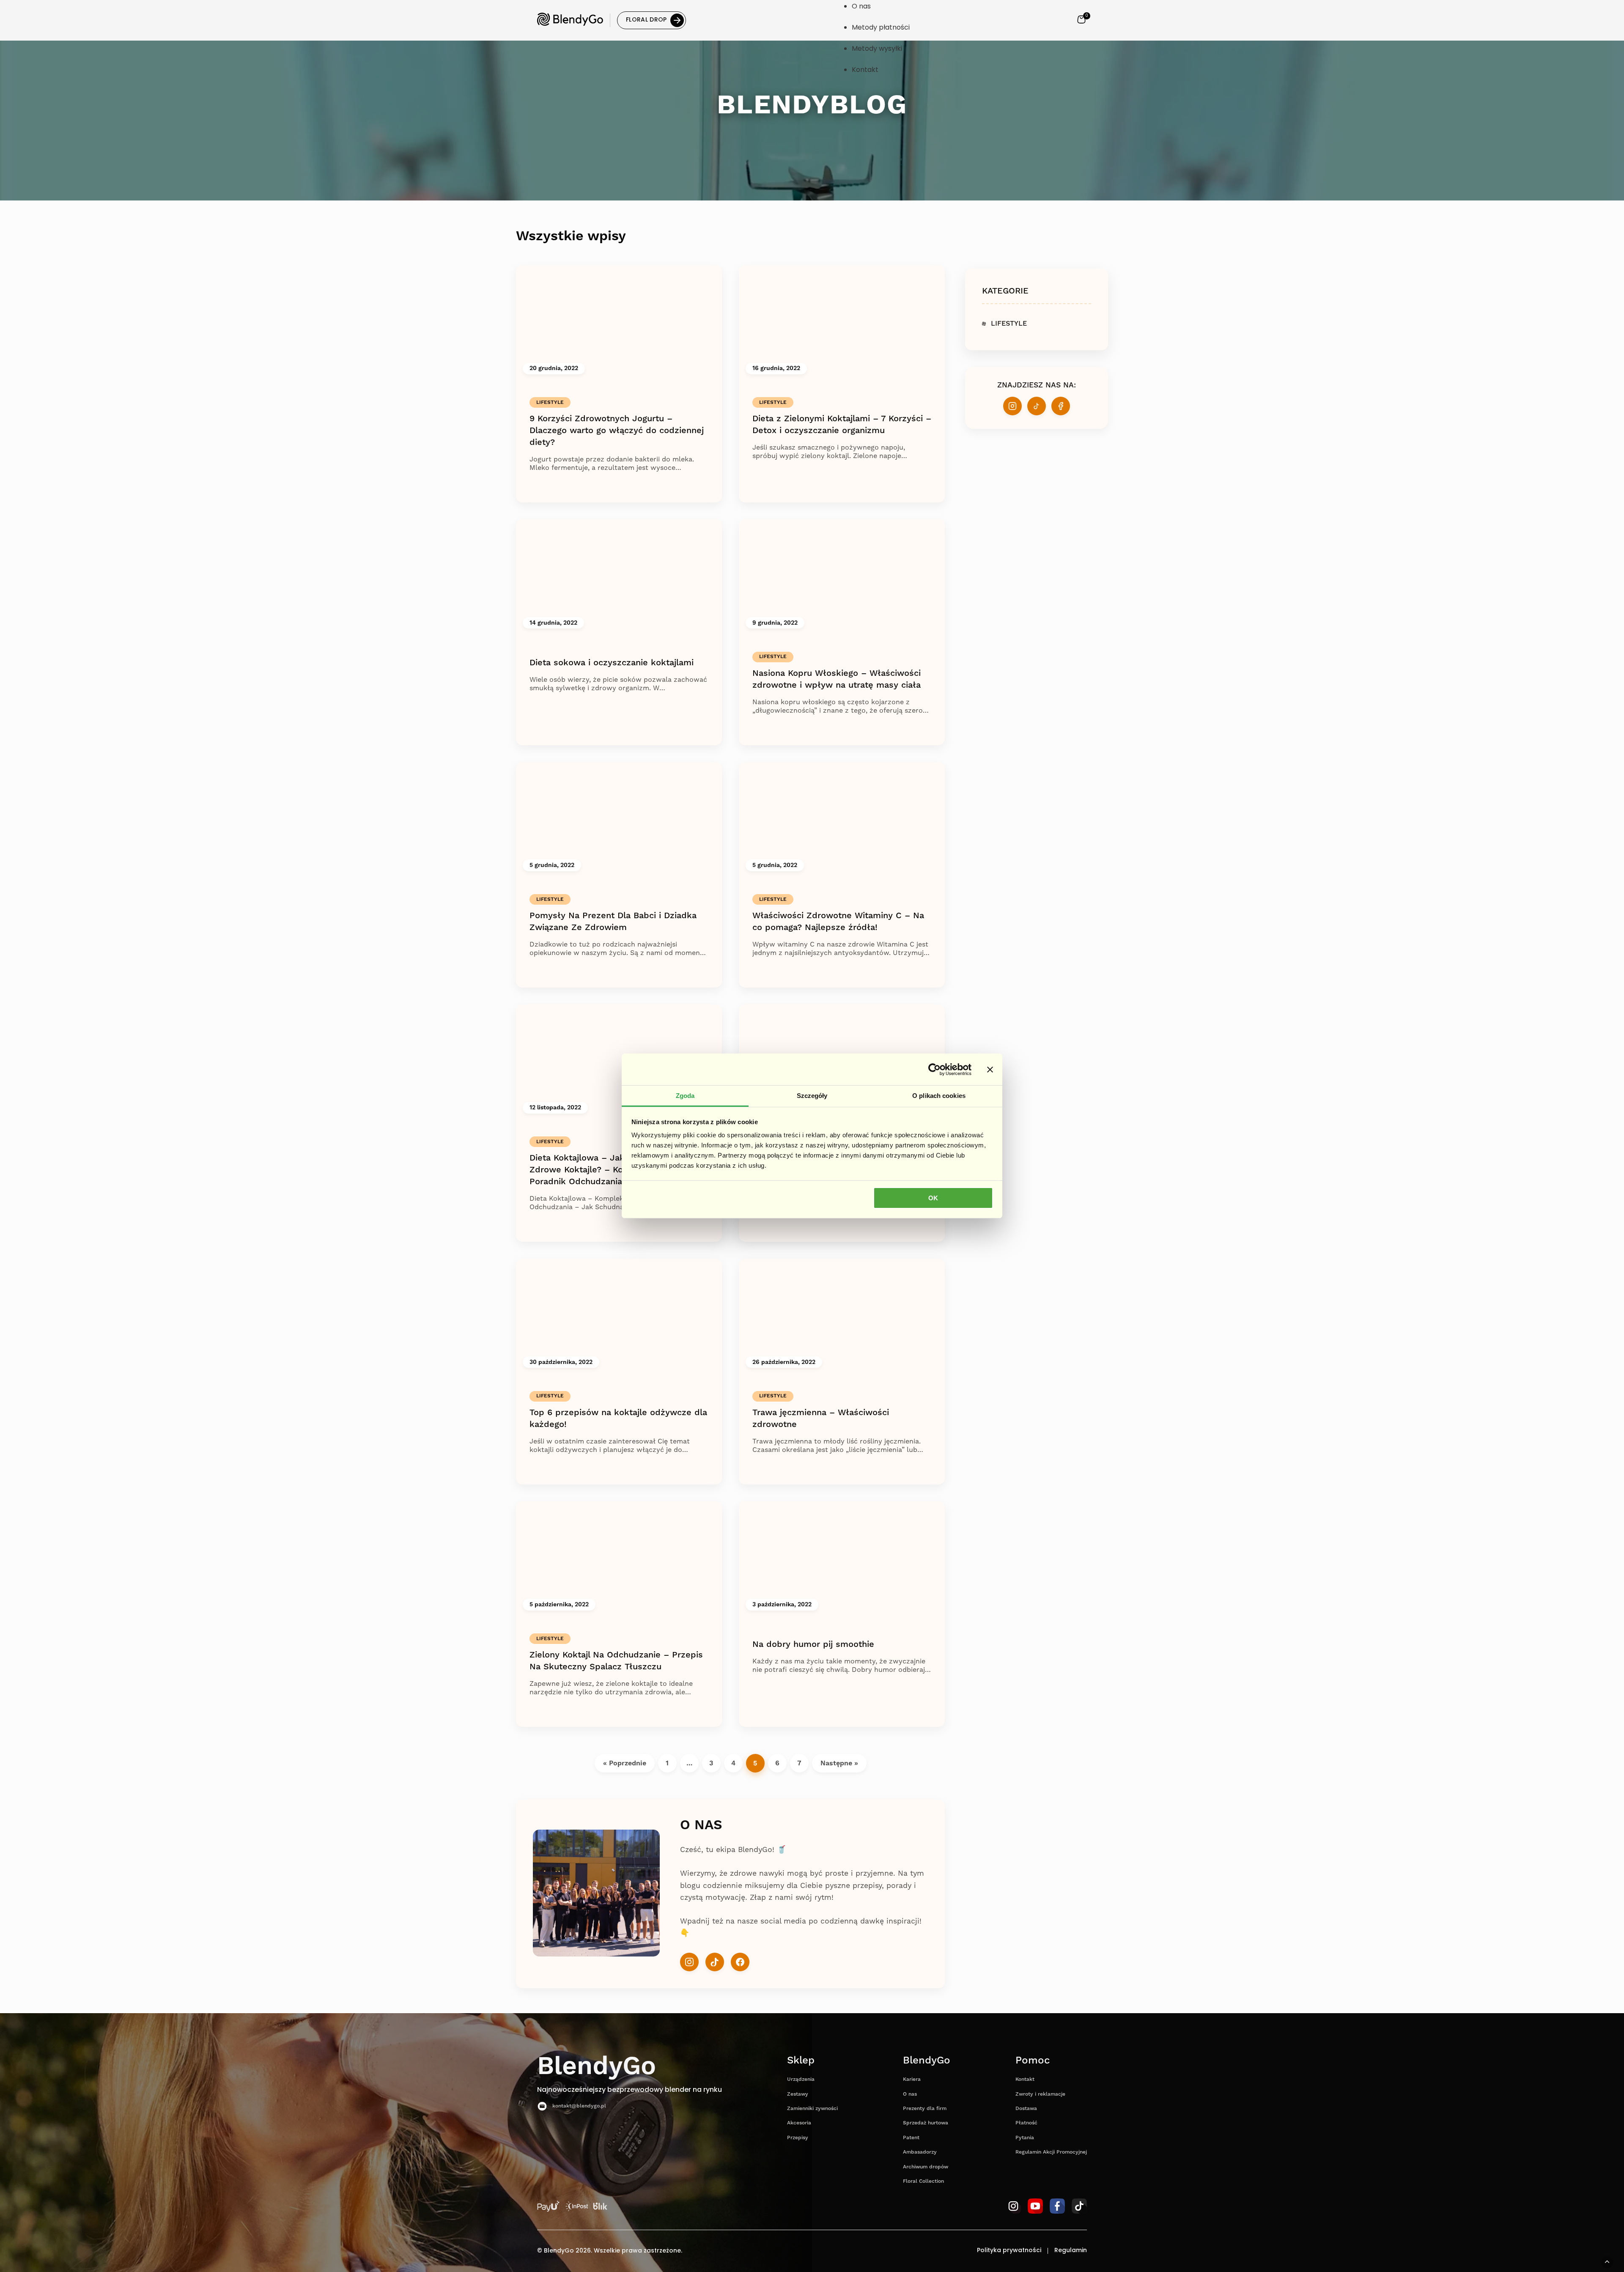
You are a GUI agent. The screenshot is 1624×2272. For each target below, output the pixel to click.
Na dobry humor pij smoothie (813, 1644)
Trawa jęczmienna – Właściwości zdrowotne (821, 1419)
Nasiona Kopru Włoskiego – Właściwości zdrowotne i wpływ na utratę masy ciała (837, 679)
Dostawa (1026, 2109)
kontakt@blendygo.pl (579, 2106)
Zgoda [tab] (685, 1096)
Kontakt (1025, 2079)
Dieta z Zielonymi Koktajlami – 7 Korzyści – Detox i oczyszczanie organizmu (842, 425)
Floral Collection (923, 2181)
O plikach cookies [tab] (939, 1096)
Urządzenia (801, 2079)
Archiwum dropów (926, 2167)
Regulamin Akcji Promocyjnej (1051, 2152)
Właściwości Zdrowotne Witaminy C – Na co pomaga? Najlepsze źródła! (838, 922)
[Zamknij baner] (990, 1069)
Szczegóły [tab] (812, 1096)
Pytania (1025, 2138)
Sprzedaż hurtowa (926, 2123)
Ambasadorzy (920, 2152)
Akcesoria (799, 2123)
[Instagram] (689, 1962)
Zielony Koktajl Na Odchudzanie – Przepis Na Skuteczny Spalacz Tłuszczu (616, 1661)
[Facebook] (740, 1962)
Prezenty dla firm (925, 2109)
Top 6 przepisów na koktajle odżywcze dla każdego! (618, 1419)
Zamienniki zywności (812, 2109)
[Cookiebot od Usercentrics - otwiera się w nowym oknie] (934, 1069)
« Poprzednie (625, 1763)
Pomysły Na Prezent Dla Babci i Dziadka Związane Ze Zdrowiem (613, 922)
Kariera (912, 2079)
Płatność (1026, 2123)
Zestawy (798, 2094)
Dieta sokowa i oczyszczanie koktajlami (612, 663)
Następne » (839, 1763)
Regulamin (1071, 2251)
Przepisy (798, 2138)
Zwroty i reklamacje (1040, 2094)
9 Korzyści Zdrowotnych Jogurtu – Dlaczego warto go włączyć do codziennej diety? (617, 431)
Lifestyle (550, 402)
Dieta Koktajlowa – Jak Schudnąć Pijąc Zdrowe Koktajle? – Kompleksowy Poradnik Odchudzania (610, 1170)
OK (933, 1198)
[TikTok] (715, 1962)
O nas (910, 2094)
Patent (911, 2138)
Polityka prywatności (1009, 2251)
